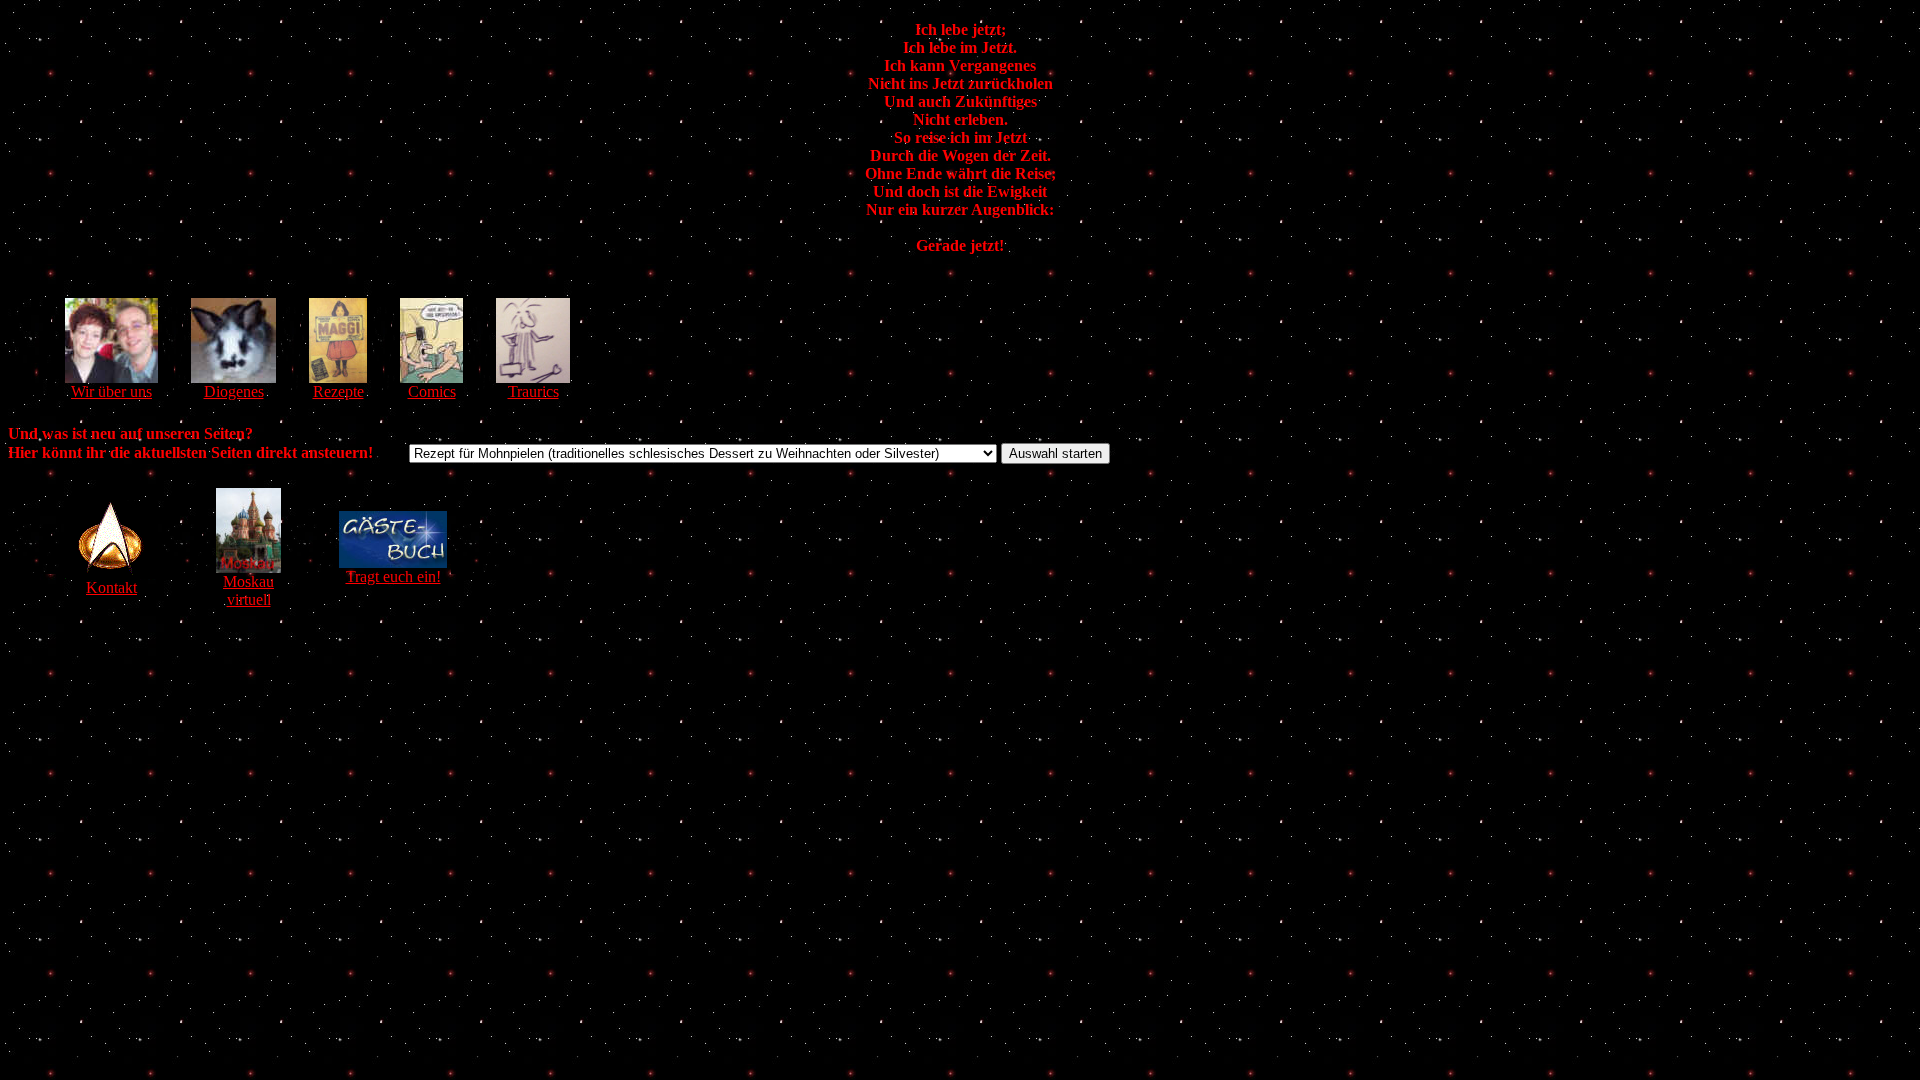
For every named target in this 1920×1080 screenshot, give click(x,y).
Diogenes (234, 391)
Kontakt (111, 587)
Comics (432, 391)
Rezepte (338, 391)
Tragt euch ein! (393, 576)
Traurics (533, 391)
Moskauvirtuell (248, 590)
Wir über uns (111, 391)
